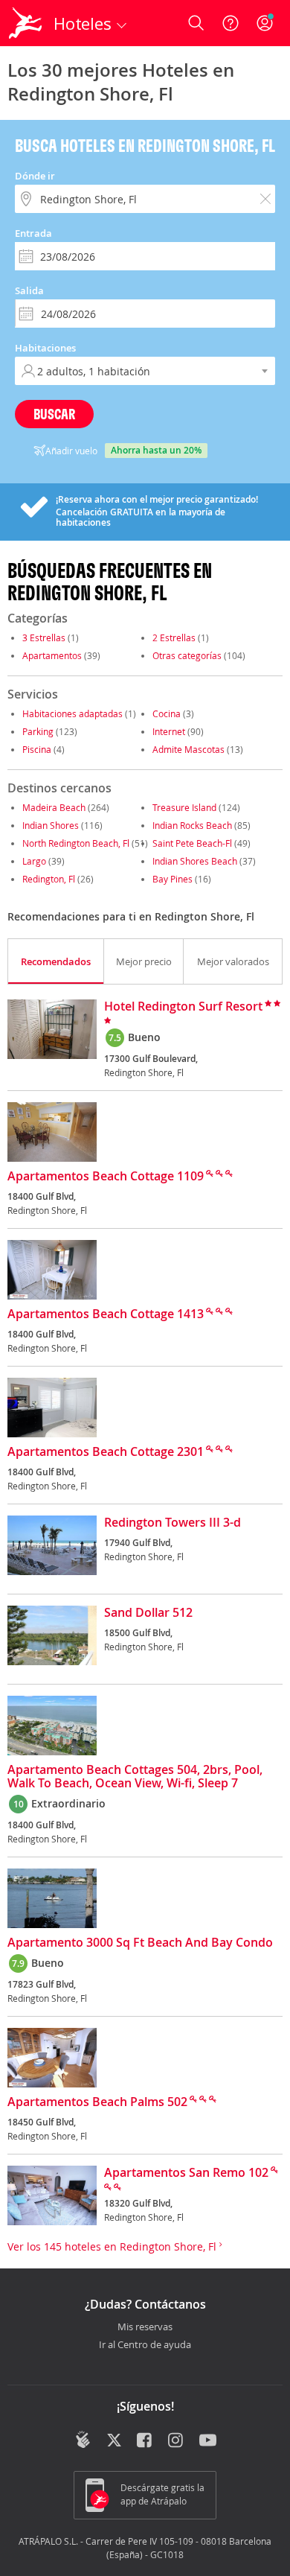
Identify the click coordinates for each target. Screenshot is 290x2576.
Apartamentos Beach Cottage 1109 (106, 1177)
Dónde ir (35, 176)
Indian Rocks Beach (192, 825)
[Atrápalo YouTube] (208, 2441)
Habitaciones (45, 348)
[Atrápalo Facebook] (145, 2441)
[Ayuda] (231, 23)
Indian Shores (51, 825)
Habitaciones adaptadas (72, 713)
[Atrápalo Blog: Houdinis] (83, 2440)
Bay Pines (173, 879)
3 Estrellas (44, 637)
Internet (169, 731)
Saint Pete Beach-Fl (192, 843)
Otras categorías (187, 655)
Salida (29, 290)
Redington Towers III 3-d (173, 1523)
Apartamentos (52, 655)
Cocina (167, 713)
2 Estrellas (174, 637)
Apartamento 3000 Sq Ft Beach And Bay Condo (140, 1943)
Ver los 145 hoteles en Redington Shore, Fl (113, 2246)
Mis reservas (145, 2327)
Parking (38, 731)
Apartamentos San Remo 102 (186, 2173)
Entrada (33, 233)
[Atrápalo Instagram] (177, 2441)
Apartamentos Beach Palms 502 (97, 2102)
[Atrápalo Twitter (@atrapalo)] (114, 2441)
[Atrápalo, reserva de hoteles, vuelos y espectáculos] (25, 23)
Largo (34, 861)
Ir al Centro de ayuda (145, 2345)
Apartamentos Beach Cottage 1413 (106, 1314)
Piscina (37, 749)
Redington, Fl (49, 879)
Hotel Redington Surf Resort (183, 1007)
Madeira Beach (54, 807)
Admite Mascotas (188, 749)
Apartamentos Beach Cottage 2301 (106, 1452)
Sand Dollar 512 (148, 1613)
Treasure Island (184, 807)
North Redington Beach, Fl (76, 843)
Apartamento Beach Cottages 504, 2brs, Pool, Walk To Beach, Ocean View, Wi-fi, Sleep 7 (135, 1777)
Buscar (54, 414)
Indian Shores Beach (195, 861)
